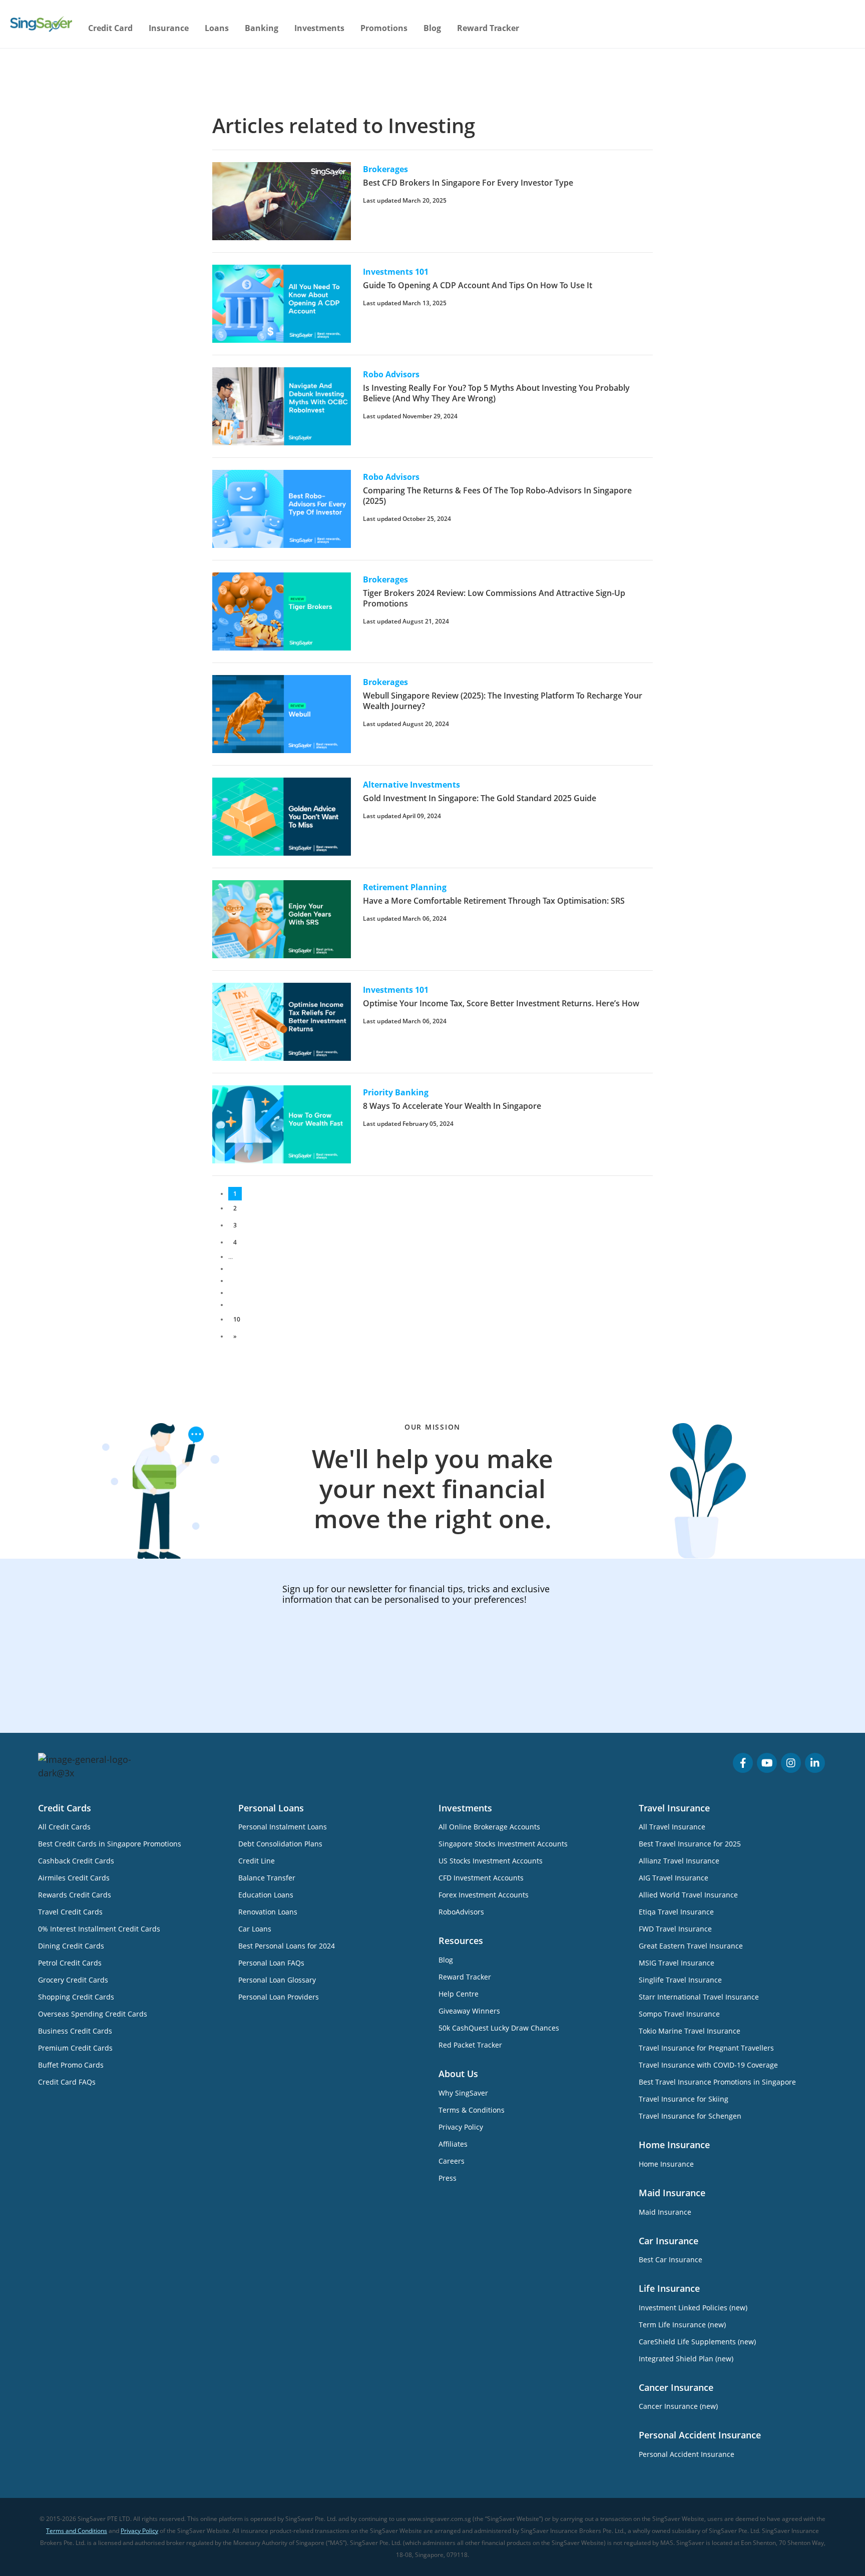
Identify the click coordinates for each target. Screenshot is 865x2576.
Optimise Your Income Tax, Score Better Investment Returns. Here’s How (501, 1003)
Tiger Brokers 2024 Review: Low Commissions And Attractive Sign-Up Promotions (494, 598)
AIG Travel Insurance (674, 1878)
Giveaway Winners (469, 2011)
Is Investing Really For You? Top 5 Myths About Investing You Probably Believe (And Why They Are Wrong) (496, 393)
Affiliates (453, 2144)
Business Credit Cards (75, 2031)
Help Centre (459, 1994)
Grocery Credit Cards (73, 1980)
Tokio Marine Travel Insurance (690, 2031)
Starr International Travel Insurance (699, 1997)
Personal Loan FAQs (271, 1963)
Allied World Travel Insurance (688, 1895)
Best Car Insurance (671, 2260)
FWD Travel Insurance (675, 1929)
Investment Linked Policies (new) (693, 2308)
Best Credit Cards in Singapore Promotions (110, 1844)
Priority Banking (396, 1092)
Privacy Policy (461, 2127)
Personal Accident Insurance (687, 2454)
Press (448, 2178)
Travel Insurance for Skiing (684, 2099)
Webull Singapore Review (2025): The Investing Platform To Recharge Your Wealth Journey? (503, 701)
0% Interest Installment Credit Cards (99, 1929)
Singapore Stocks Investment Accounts (503, 1844)
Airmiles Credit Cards (74, 1878)
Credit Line (257, 1861)
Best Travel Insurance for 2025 (690, 1844)
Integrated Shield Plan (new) (686, 2359)
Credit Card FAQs (67, 2082)
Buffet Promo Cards (71, 2065)
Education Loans (266, 1895)
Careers (452, 2161)
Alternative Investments (411, 785)
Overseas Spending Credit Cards (93, 2014)
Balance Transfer (267, 1878)
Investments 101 (396, 272)
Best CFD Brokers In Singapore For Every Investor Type (468, 183)
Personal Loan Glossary (277, 1980)
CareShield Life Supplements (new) (697, 2342)
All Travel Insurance (672, 1827)
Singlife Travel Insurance (680, 1980)
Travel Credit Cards (70, 1912)
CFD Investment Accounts (481, 1878)
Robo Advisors (391, 374)
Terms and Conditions (77, 2531)
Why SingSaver (463, 2093)
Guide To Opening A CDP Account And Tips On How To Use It (478, 285)
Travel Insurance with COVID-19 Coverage (708, 2065)
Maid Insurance (665, 2212)
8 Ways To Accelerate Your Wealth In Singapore (452, 1106)
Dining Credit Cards (71, 1946)
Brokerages (385, 169)
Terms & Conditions (472, 2110)
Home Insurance (666, 2164)
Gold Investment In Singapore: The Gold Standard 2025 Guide (480, 798)
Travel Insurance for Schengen (690, 2116)
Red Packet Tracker (470, 2045)
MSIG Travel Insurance (677, 1963)
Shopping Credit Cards (76, 1997)
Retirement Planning (405, 887)
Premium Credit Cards (75, 2048)
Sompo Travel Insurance (679, 2014)
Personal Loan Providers (279, 1997)
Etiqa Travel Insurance (676, 1912)
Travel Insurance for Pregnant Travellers (706, 2048)
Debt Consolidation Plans (280, 1844)
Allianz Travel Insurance (679, 1861)
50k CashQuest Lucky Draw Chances (499, 2028)
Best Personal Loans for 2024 (287, 1946)
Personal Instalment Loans (283, 1827)
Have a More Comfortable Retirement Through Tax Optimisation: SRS (494, 901)
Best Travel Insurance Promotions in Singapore (717, 2082)
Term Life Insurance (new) (682, 2325)
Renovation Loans (268, 1912)
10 (237, 1319)
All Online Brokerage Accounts (489, 1827)
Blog (432, 28)
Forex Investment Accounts (484, 1895)
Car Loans (255, 1929)
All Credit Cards (64, 1827)
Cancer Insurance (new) (678, 2406)
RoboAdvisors (461, 1912)
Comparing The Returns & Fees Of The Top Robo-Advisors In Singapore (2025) (497, 496)
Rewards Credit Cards (75, 1895)
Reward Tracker (488, 28)
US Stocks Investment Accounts (491, 1861)
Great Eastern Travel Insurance (691, 1946)
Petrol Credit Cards (70, 1963)
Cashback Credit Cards (76, 1861)
